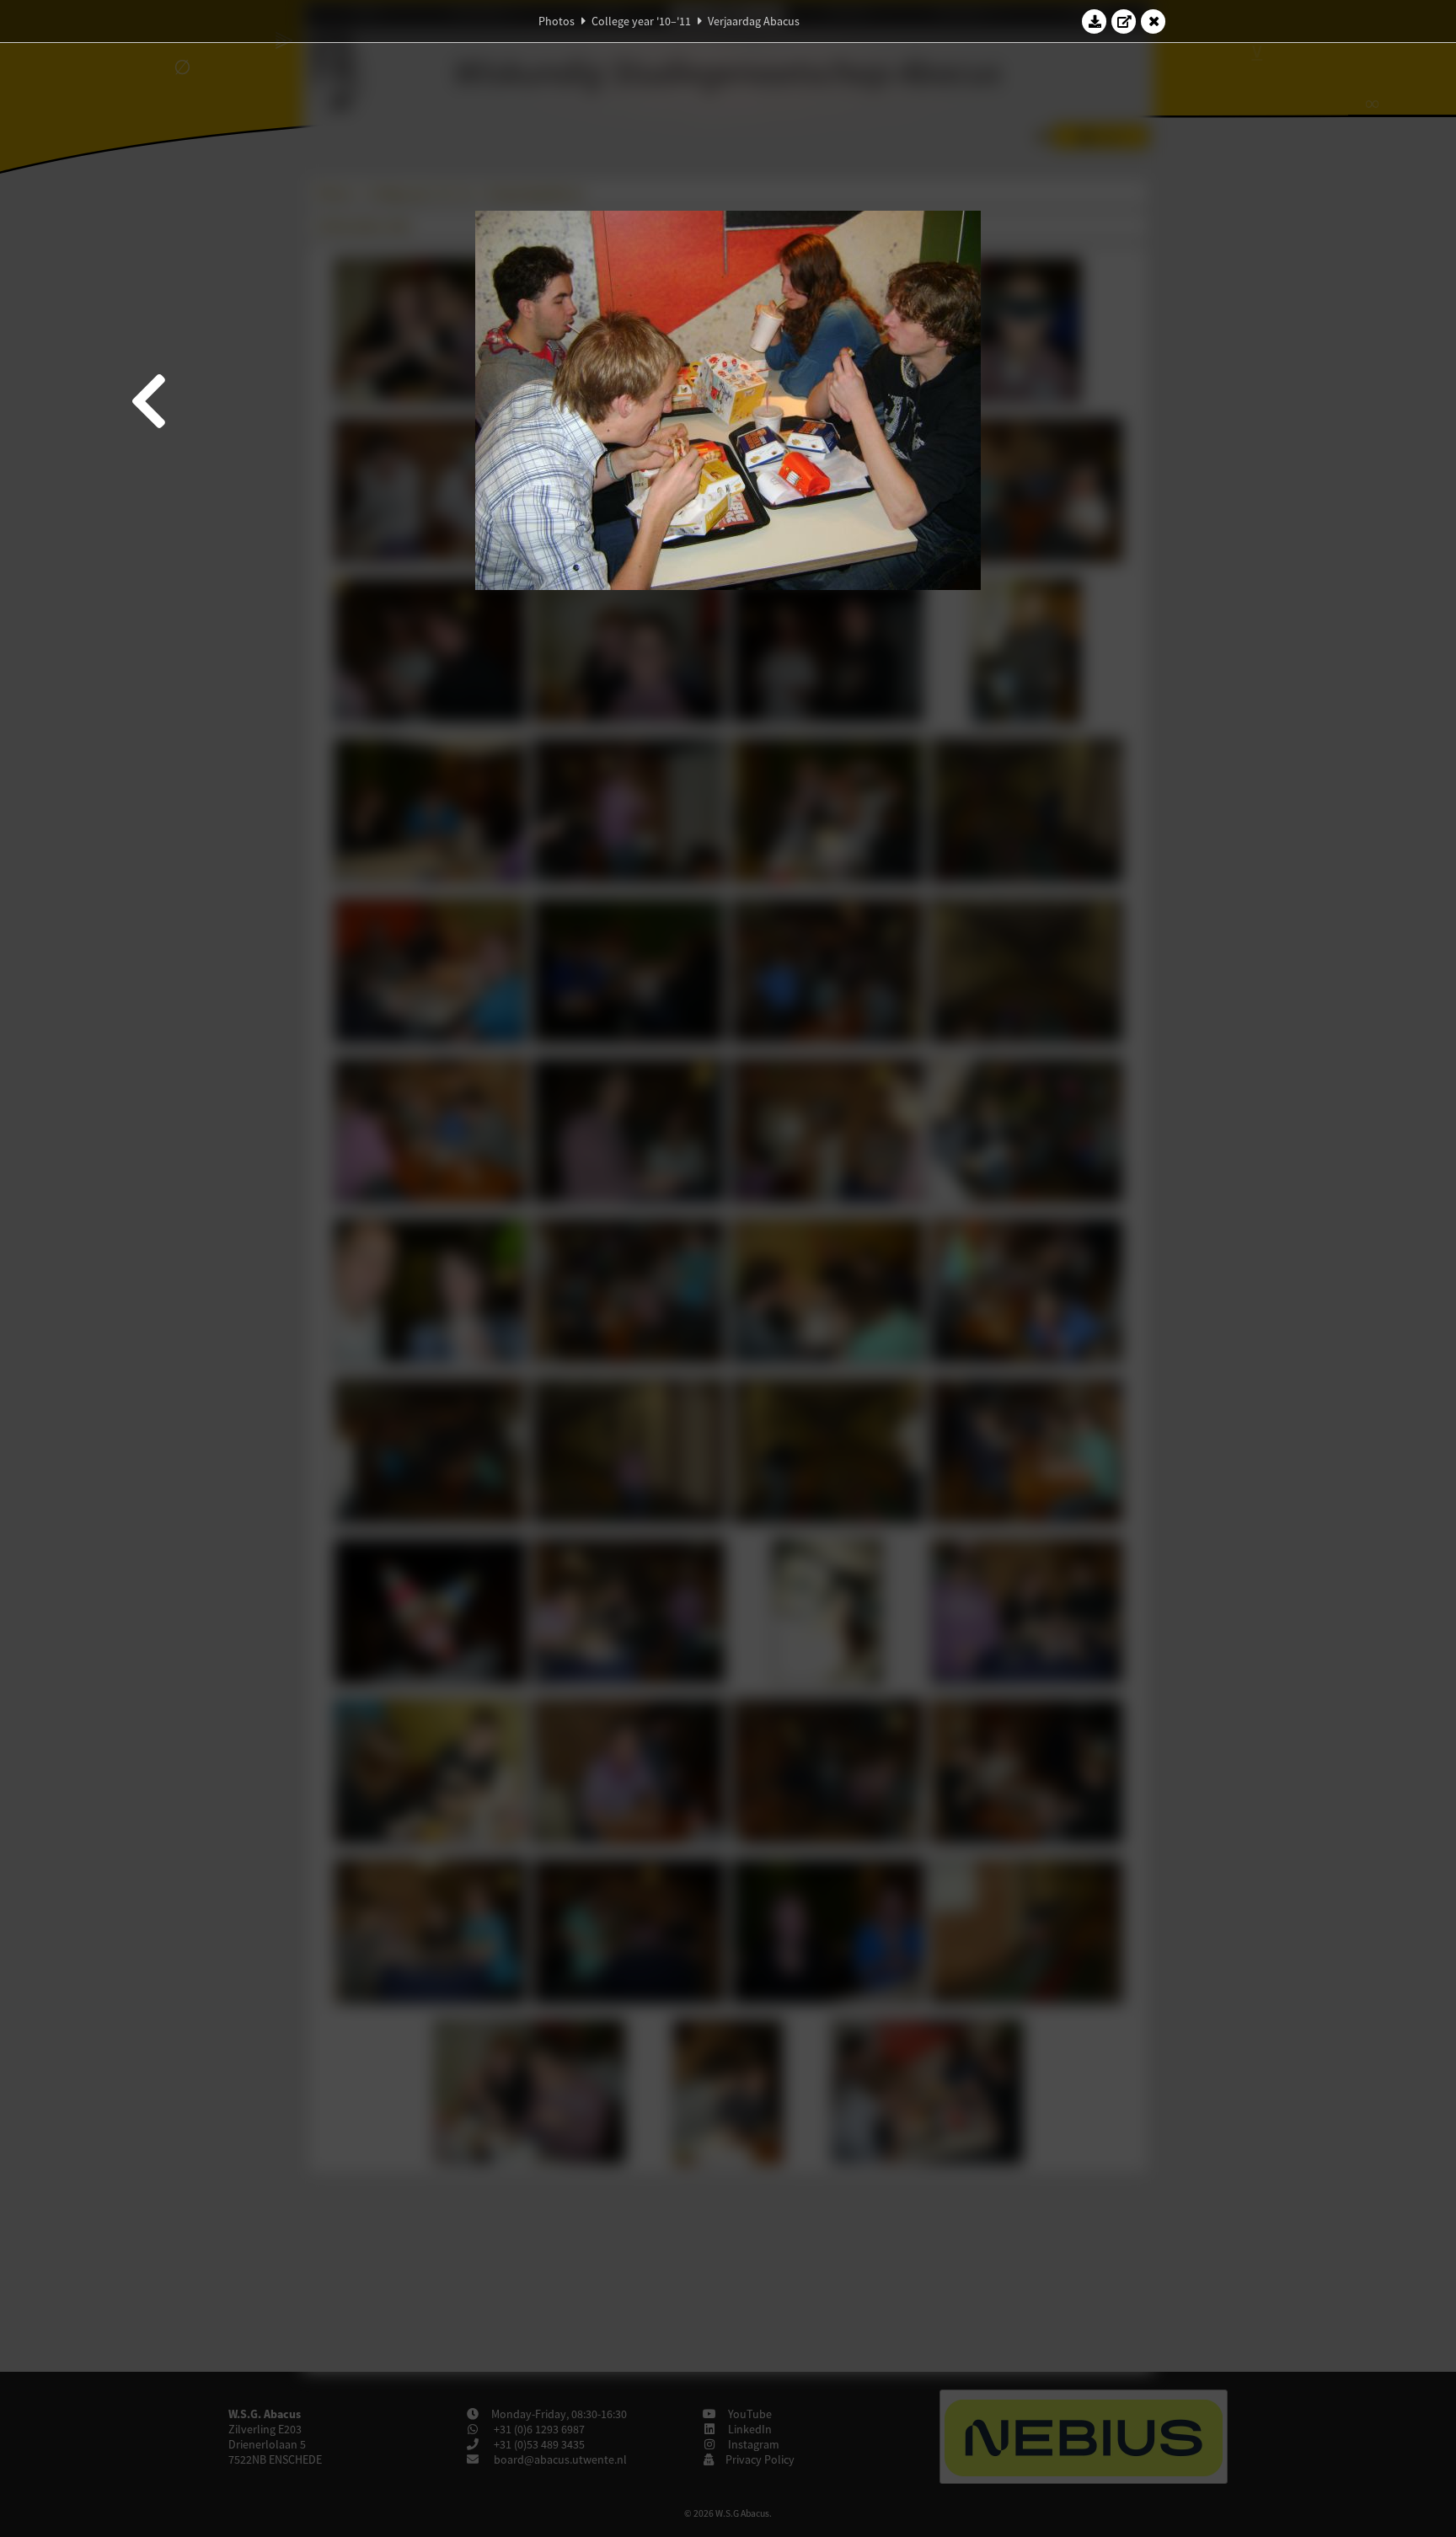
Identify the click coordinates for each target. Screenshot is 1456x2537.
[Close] (1154, 21)
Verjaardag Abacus (754, 21)
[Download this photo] (1095, 21)
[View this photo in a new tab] (1124, 21)
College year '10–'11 (641, 21)
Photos (557, 21)
